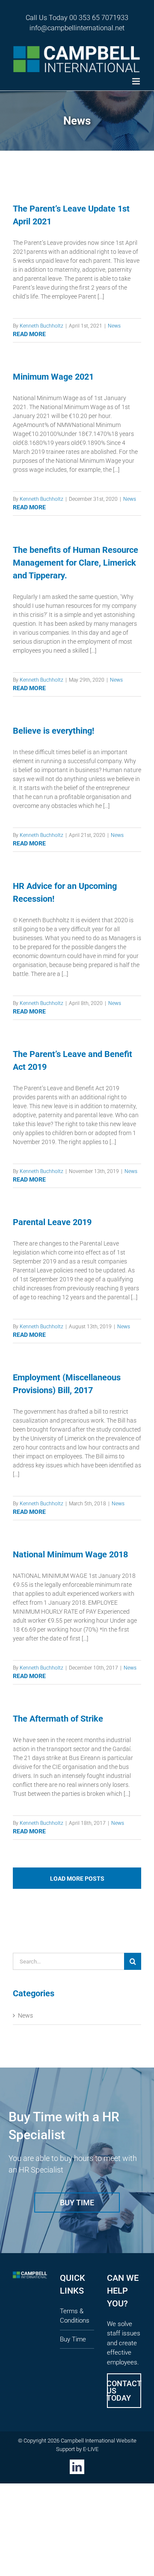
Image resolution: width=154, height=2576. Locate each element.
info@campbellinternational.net (77, 28)
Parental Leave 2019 (52, 1222)
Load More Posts (77, 1879)
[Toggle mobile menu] (137, 81)
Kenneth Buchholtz (41, 326)
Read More (29, 334)
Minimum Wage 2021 (53, 377)
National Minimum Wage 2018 (70, 1554)
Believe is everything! (53, 731)
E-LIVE (91, 2449)
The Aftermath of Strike (58, 1719)
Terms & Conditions (75, 2316)
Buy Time (73, 2339)
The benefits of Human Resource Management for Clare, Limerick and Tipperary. (76, 563)
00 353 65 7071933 (99, 18)
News (114, 326)
